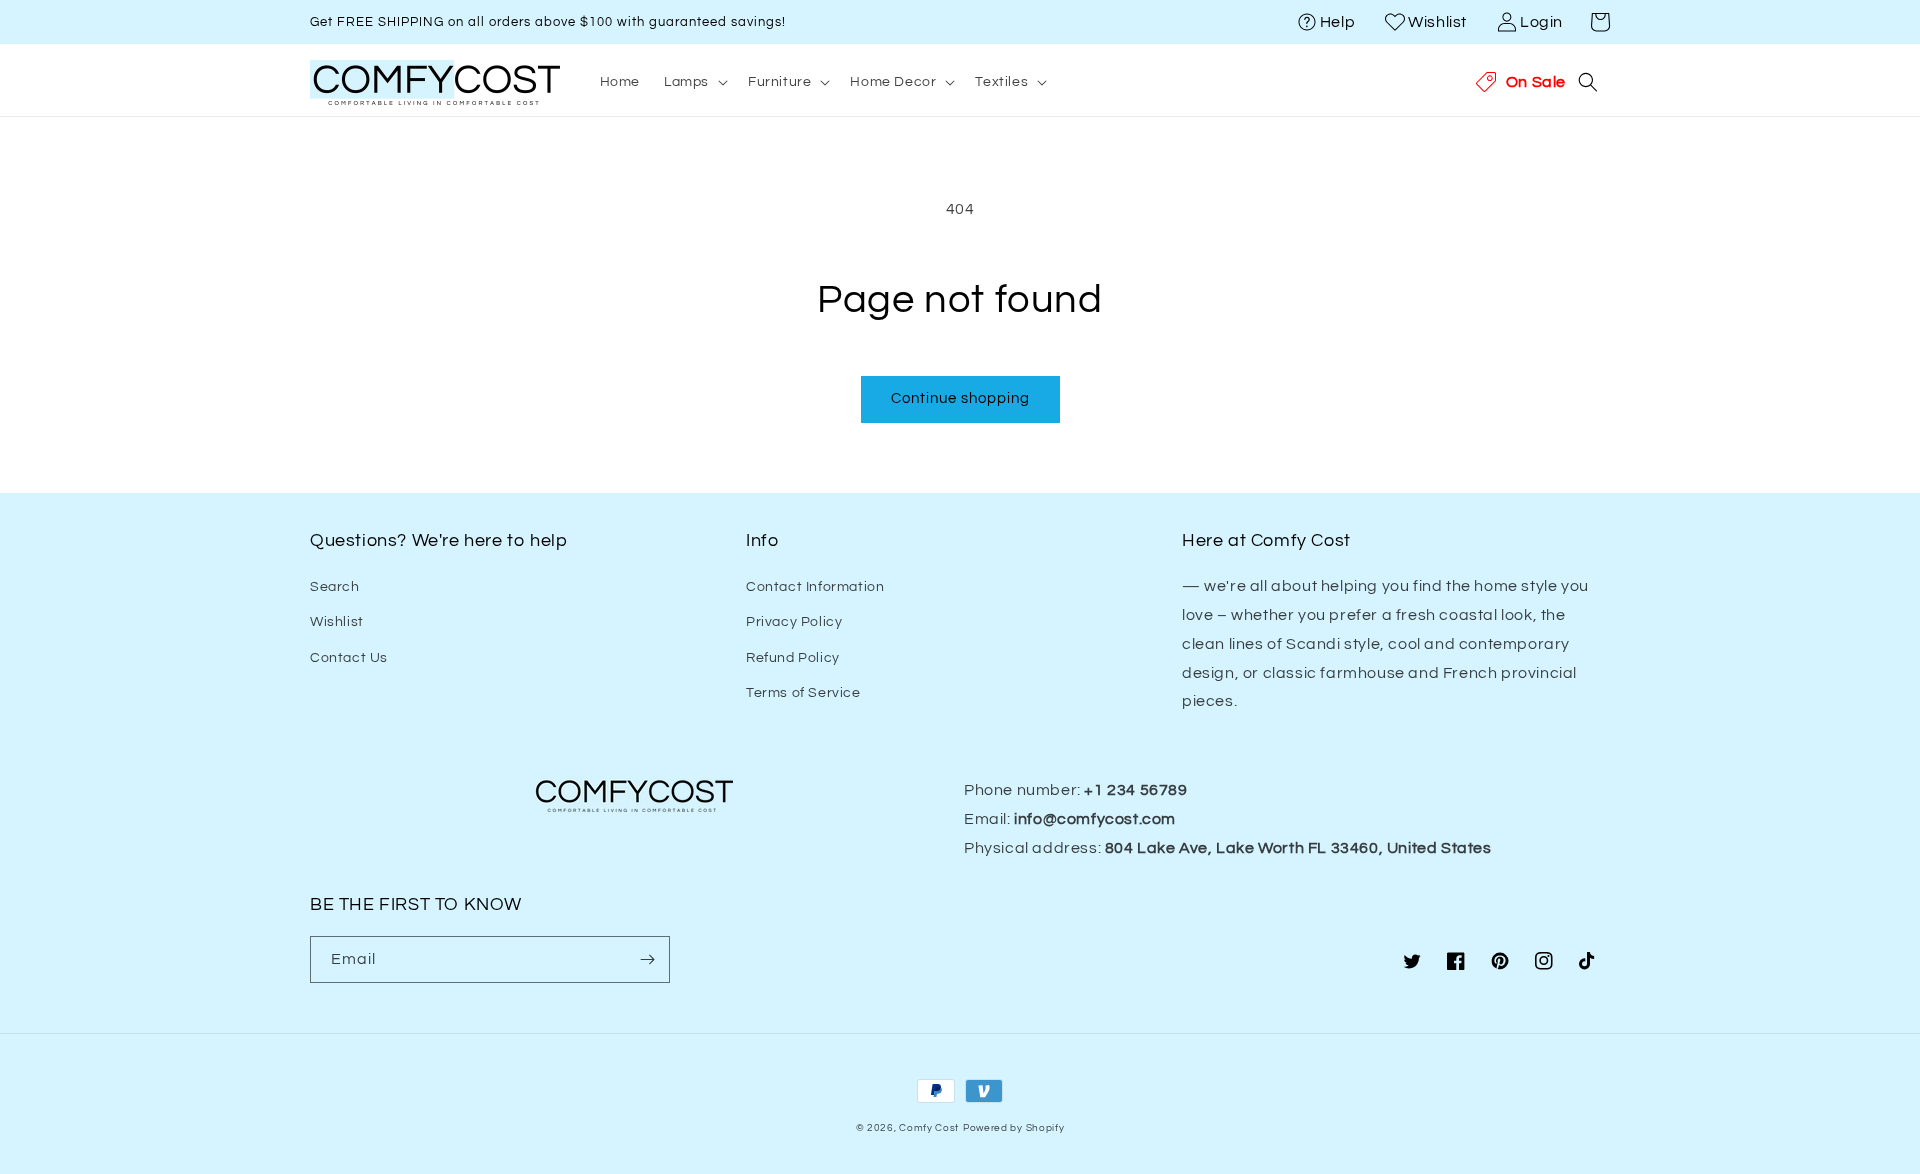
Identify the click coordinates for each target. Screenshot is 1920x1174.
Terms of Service (803, 693)
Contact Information (815, 587)
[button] (1600, 22)
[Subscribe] (647, 959)
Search (335, 587)
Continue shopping (960, 398)
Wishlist (1437, 22)
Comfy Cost (929, 1128)
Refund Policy (793, 658)
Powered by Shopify (1014, 1128)
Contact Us (349, 658)
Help (1337, 22)
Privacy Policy (794, 622)
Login (1541, 22)
